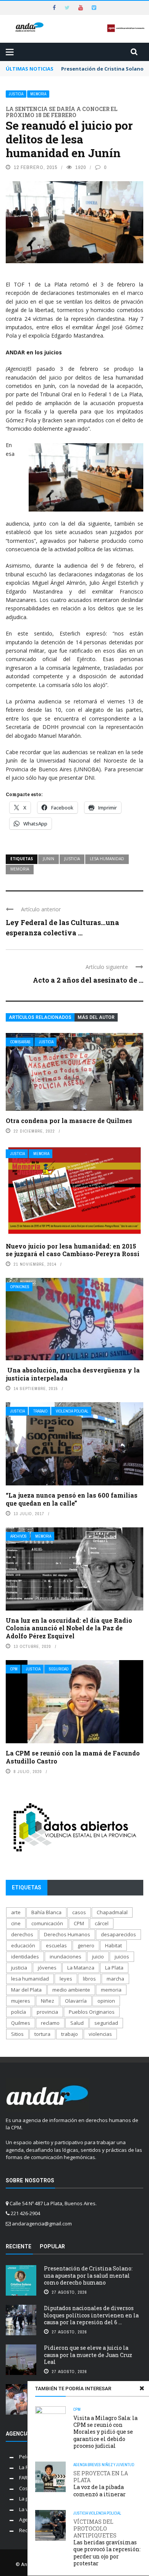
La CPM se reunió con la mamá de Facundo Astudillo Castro (73, 1757)
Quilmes (21, 2023)
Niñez (48, 2001)
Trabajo (40, 1411)
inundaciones (66, 1957)
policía (19, 2012)
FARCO (27, 2478)
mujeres (21, 2001)
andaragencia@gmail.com (42, 2224)
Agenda (80, 2465)
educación (23, 1945)
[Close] (142, 2388)
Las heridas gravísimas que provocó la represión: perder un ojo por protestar (107, 2543)
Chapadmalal (112, 1912)
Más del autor (96, 1017)
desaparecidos (118, 1934)
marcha (115, 1979)
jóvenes (47, 1968)
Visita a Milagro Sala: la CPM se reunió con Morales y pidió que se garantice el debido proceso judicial (105, 2432)
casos (79, 1912)
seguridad (106, 2023)
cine (16, 1923)
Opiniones (20, 1287)
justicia (72, 859)
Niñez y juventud (118, 2465)
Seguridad (59, 1669)
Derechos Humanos (67, 1934)
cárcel (102, 1923)
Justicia (16, 94)
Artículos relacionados (40, 1017)
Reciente (19, 2246)
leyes (66, 1979)
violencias (100, 2034)
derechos (22, 1934)
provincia (47, 2012)
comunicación (47, 1923)
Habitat (113, 1945)
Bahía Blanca (46, 1912)
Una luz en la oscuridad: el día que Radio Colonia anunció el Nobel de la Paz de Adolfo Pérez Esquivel (69, 1628)
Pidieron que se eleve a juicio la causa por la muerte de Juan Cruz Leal (88, 2355)
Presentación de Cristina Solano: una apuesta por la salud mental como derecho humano (88, 2275)
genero (86, 1945)
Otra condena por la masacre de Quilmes (69, 1121)
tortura (42, 2034)
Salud (77, 2023)
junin (49, 859)
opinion (106, 2001)
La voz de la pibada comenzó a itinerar (101, 2484)
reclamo (50, 2023)
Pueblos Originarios (92, 2012)
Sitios (17, 2034)
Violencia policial (72, 1411)
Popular (52, 2246)
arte (16, 1912)
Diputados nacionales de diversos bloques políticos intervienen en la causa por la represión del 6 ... (91, 2315)
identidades (25, 1957)
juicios (122, 1957)
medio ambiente (71, 1990)
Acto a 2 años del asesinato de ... (88, 980)
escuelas (56, 1945)
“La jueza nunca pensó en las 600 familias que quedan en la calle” (72, 1499)
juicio (98, 1957)
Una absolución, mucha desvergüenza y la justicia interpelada (73, 1374)
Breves (94, 2465)
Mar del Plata (26, 1990)
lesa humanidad (107, 859)
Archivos (19, 1536)
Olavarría (76, 2001)
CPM (14, 1669)
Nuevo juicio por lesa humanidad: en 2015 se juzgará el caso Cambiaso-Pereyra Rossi (73, 1250)
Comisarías (20, 1042)
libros (89, 1979)
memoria (20, 869)
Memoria (38, 94)
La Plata (114, 1968)
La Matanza (81, 1968)
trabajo (70, 2034)
